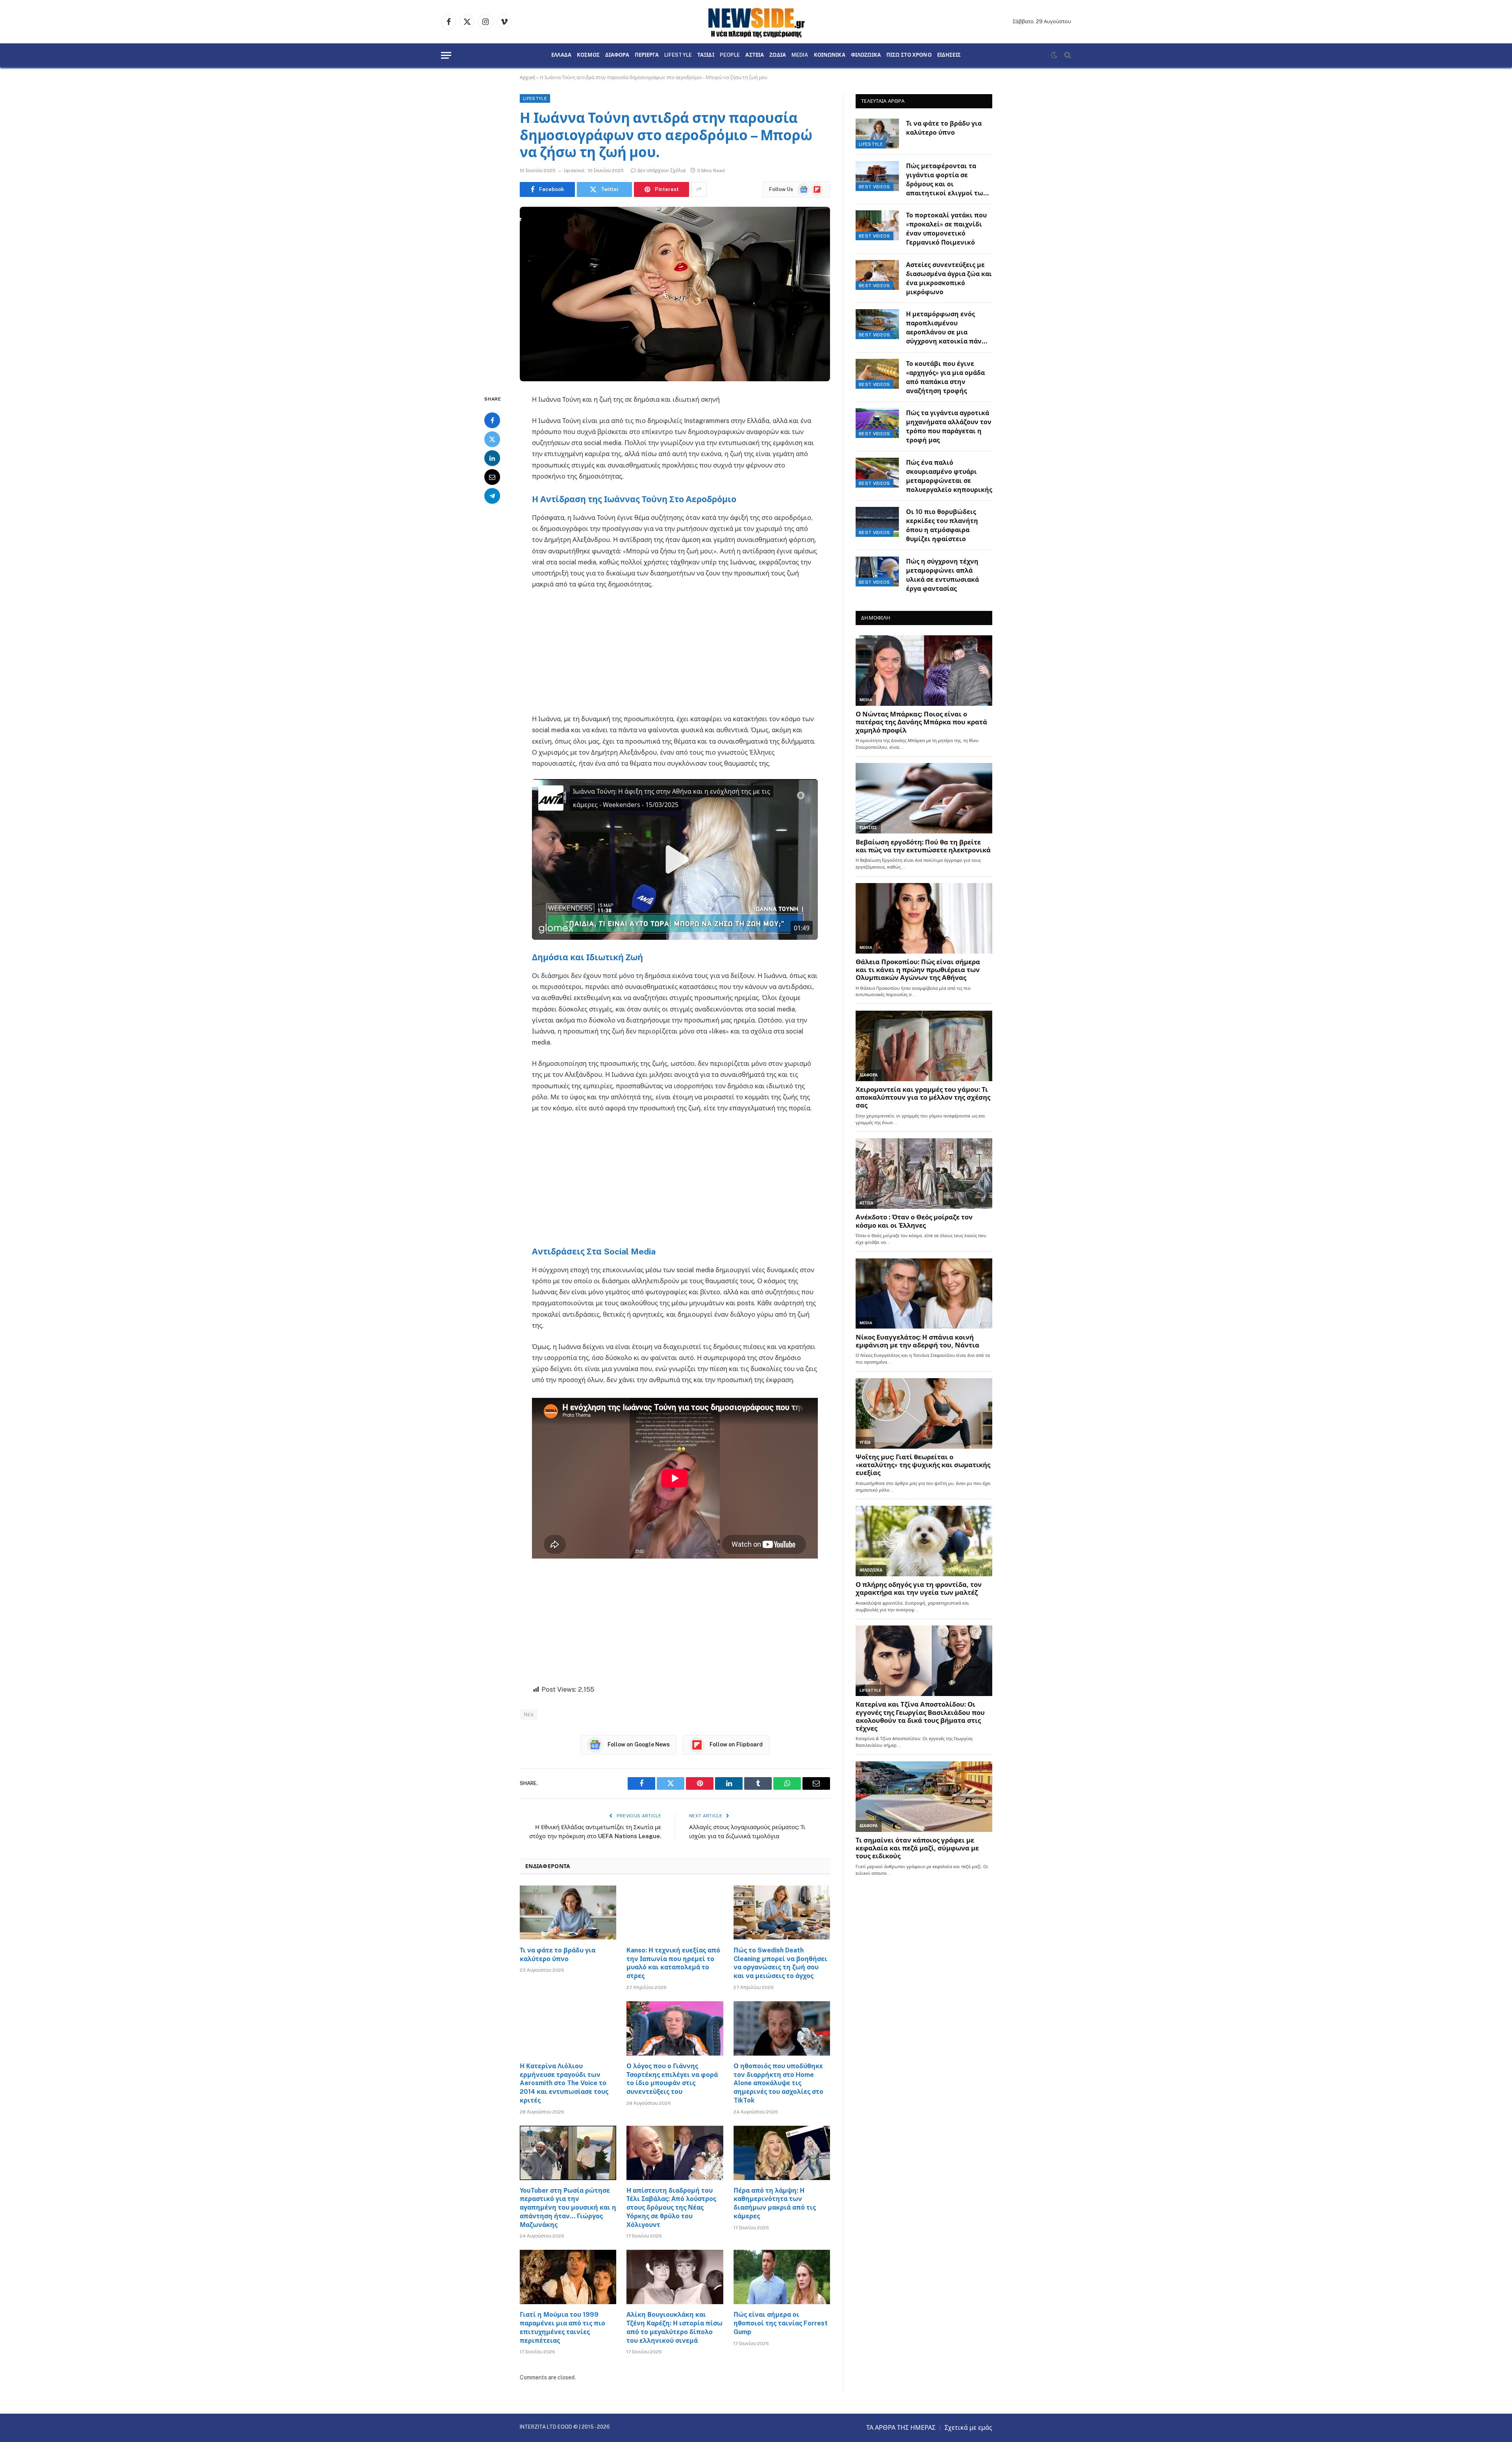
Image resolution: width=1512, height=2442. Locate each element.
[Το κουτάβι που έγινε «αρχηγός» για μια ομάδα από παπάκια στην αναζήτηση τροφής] (877, 374)
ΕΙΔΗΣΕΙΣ (949, 55)
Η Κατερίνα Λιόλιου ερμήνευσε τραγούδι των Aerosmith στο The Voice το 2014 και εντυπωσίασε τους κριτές (564, 2083)
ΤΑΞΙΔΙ (706, 55)
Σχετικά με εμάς (968, 2428)
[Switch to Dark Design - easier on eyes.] (1054, 55)
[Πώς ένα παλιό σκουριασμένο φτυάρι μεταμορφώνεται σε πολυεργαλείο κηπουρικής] (877, 473)
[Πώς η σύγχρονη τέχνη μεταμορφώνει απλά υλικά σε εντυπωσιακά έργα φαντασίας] (877, 572)
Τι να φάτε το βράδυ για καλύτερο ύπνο (558, 1955)
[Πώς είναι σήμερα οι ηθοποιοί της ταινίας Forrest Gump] (782, 2277)
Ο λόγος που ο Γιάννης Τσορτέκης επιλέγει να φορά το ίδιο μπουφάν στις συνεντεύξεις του (672, 2079)
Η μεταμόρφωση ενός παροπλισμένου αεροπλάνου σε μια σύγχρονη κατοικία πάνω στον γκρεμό (947, 328)
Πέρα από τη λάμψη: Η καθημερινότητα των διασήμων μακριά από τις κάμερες (775, 2203)
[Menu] (446, 55)
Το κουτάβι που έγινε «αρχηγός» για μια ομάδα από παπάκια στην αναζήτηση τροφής (945, 377)
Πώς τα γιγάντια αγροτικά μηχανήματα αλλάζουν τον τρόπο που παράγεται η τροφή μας (949, 427)
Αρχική (527, 78)
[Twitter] (492, 439)
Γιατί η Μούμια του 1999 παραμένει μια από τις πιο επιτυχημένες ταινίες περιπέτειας (562, 2327)
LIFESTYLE (678, 55)
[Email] (492, 477)
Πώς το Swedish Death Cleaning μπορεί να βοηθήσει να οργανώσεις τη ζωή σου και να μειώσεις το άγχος (780, 1963)
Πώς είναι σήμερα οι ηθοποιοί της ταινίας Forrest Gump (781, 2323)
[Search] (1067, 55)
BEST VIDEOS (875, 187)
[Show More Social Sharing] (699, 189)
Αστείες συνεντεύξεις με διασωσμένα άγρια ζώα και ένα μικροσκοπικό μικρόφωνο (949, 278)
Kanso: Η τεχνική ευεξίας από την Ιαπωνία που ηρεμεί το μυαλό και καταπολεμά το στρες (673, 1963)
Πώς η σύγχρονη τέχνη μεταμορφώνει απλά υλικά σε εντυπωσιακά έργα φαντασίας (942, 575)
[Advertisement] (675, 655)
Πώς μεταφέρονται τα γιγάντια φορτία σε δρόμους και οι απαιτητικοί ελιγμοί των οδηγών (947, 180)
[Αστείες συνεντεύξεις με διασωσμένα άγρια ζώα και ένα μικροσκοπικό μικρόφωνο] (877, 275)
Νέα (529, 1714)
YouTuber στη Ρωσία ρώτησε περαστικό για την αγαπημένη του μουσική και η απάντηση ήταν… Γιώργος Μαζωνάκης (568, 2208)
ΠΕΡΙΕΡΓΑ (647, 55)
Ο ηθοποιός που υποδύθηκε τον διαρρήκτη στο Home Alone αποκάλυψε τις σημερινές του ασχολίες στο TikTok (778, 2083)
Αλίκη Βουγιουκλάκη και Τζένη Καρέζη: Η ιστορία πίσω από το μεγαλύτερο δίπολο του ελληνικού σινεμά (674, 2327)
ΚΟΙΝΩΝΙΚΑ (830, 55)
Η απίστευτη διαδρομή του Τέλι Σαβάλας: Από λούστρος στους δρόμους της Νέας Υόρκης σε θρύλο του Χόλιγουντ (671, 2208)
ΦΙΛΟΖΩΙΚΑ (866, 55)
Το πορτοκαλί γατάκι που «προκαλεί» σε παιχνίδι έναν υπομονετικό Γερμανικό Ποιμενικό (946, 229)
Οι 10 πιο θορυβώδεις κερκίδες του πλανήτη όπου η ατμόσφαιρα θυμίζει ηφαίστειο (942, 525)
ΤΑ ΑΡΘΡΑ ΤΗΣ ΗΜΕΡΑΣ (901, 2428)
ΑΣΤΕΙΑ (755, 55)
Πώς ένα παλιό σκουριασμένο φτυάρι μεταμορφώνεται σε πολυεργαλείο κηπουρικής (949, 476)
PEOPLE (730, 55)
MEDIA (800, 55)
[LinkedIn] (492, 458)
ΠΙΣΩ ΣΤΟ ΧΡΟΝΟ (909, 55)
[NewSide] (756, 22)
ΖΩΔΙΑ (778, 55)
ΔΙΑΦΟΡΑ (617, 55)
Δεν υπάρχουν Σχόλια (661, 171)
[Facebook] (492, 420)
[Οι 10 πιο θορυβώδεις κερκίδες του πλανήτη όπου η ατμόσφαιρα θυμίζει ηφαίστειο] (877, 522)
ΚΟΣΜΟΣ (588, 55)
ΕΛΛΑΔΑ (561, 55)
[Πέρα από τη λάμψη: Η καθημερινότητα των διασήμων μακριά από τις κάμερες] (782, 2153)
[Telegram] (492, 495)
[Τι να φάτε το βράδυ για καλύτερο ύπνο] (568, 1913)
